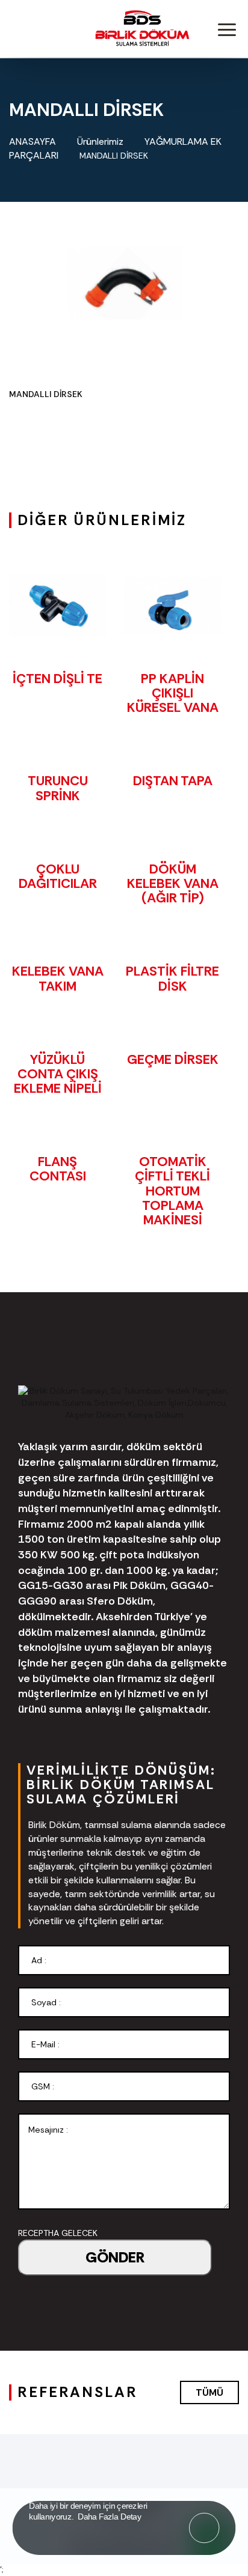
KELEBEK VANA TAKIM (58, 978)
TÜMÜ (209, 2392)
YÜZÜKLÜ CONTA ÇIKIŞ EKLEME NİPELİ (58, 1074)
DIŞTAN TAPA (173, 781)
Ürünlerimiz (100, 141)
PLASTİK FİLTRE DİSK (172, 978)
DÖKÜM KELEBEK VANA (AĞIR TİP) (173, 883)
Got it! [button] (204, 2520)
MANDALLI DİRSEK (115, 156)
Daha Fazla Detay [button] (110, 2516)
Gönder (115, 2257)
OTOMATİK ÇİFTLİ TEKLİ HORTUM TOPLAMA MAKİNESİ (172, 1191)
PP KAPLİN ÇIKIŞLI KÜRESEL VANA (173, 693)
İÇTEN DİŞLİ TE (57, 679)
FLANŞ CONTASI (58, 1169)
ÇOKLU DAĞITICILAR (58, 876)
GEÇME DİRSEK (173, 1059)
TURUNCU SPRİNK (58, 788)
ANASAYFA (33, 141)
